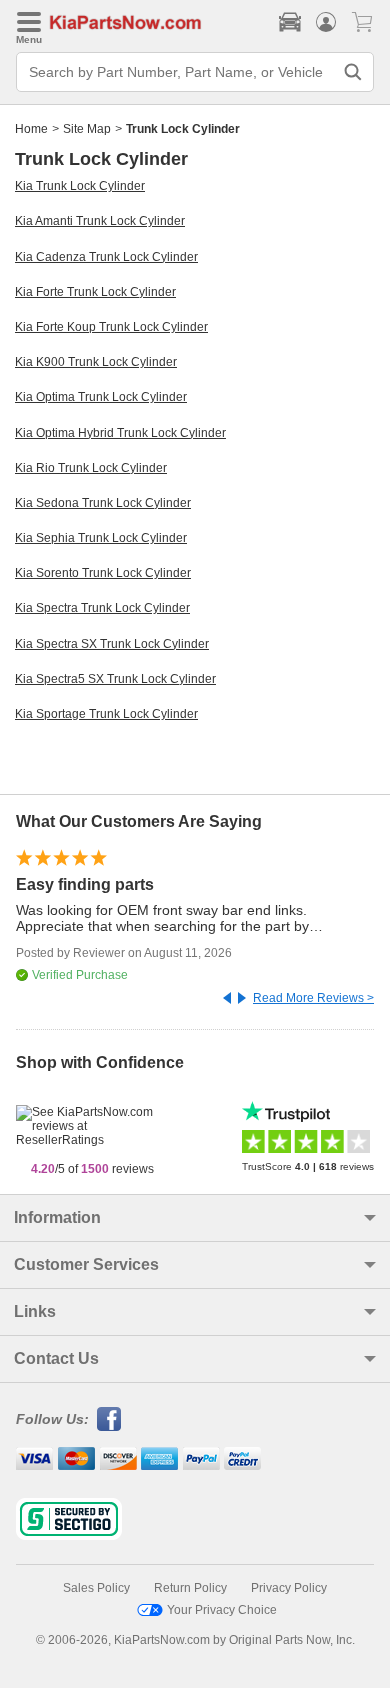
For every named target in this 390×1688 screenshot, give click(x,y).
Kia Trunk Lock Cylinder (80, 186)
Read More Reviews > (313, 998)
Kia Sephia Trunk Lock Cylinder (101, 538)
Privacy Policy (289, 1588)
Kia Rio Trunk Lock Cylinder (91, 468)
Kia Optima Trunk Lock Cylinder (101, 397)
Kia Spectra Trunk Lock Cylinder (102, 608)
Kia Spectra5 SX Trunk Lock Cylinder (115, 679)
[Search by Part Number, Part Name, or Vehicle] (353, 72)
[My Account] (326, 22)
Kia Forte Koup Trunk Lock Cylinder (111, 327)
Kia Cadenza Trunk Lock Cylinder (106, 257)
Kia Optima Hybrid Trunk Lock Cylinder (120, 433)
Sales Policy (96, 1588)
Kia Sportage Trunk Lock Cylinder (106, 714)
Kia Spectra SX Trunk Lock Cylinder (112, 644)
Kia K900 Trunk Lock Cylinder (96, 362)
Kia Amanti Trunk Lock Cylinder (100, 221)
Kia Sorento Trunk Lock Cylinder (103, 573)
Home (31, 129)
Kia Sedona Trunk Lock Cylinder (103, 503)
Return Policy (190, 1588)
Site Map (87, 129)
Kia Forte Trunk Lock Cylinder (95, 292)
